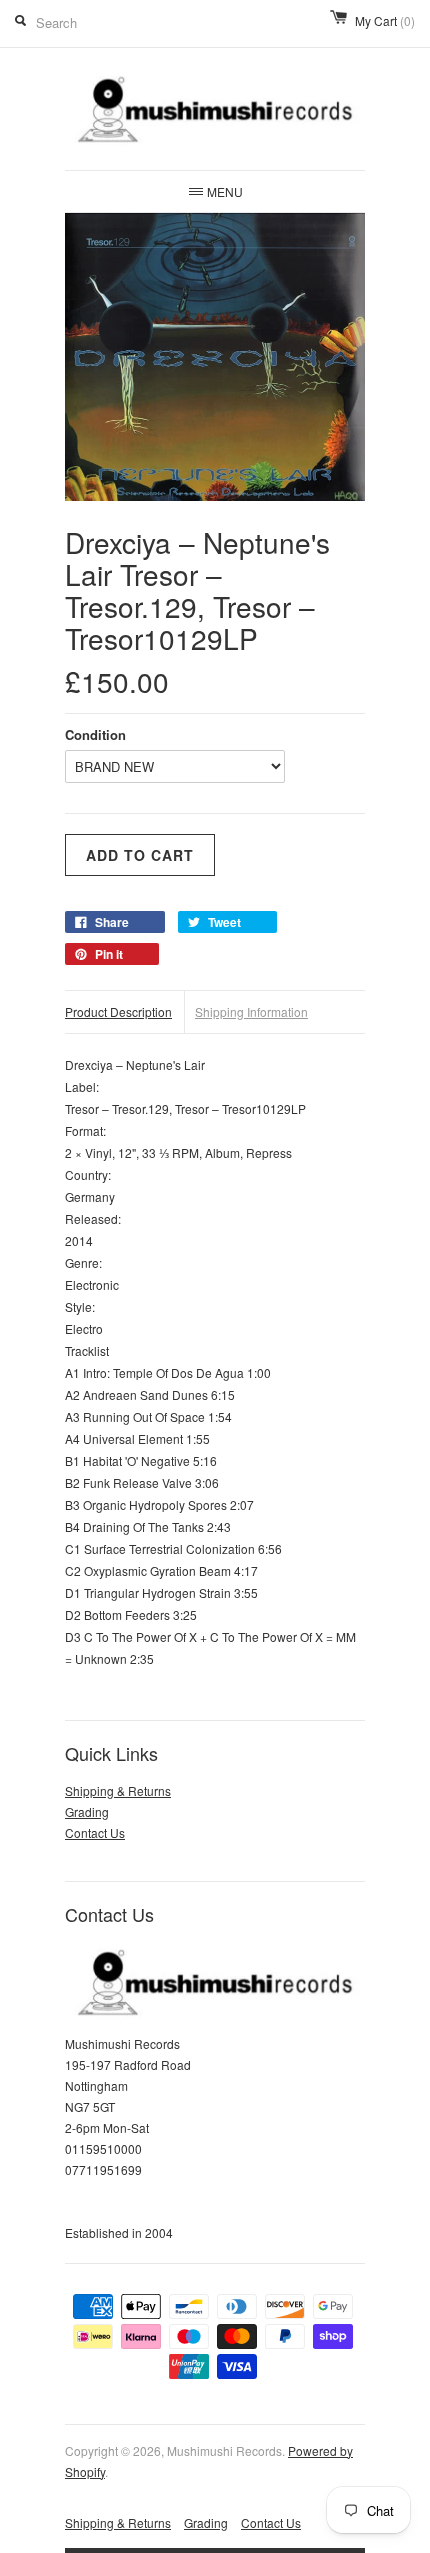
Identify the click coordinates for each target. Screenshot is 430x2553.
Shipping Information (251, 1011)
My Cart (385, 20)
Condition (95, 734)
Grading (87, 1811)
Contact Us (95, 1832)
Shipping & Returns (118, 1790)
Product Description (118, 1011)
